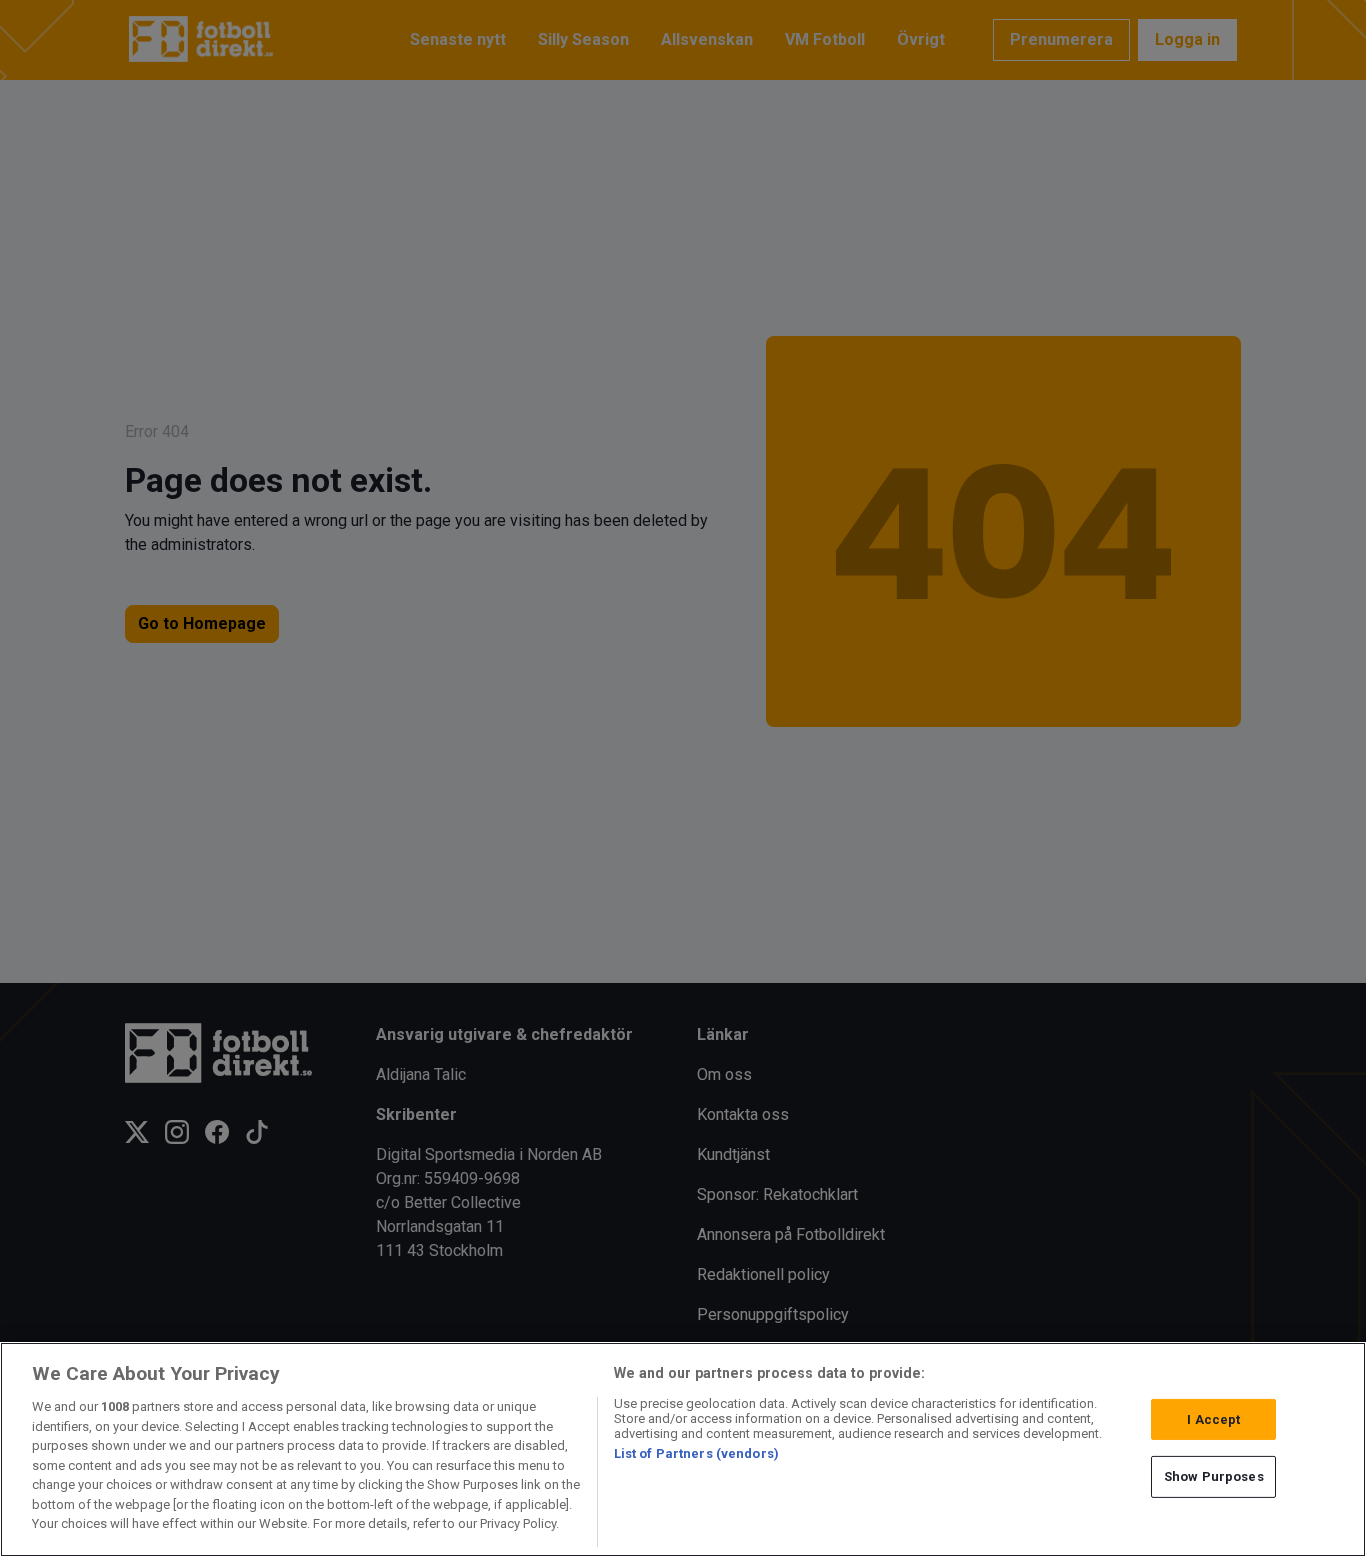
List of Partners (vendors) (696, 1453)
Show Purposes (1214, 1476)
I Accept (1213, 1419)
